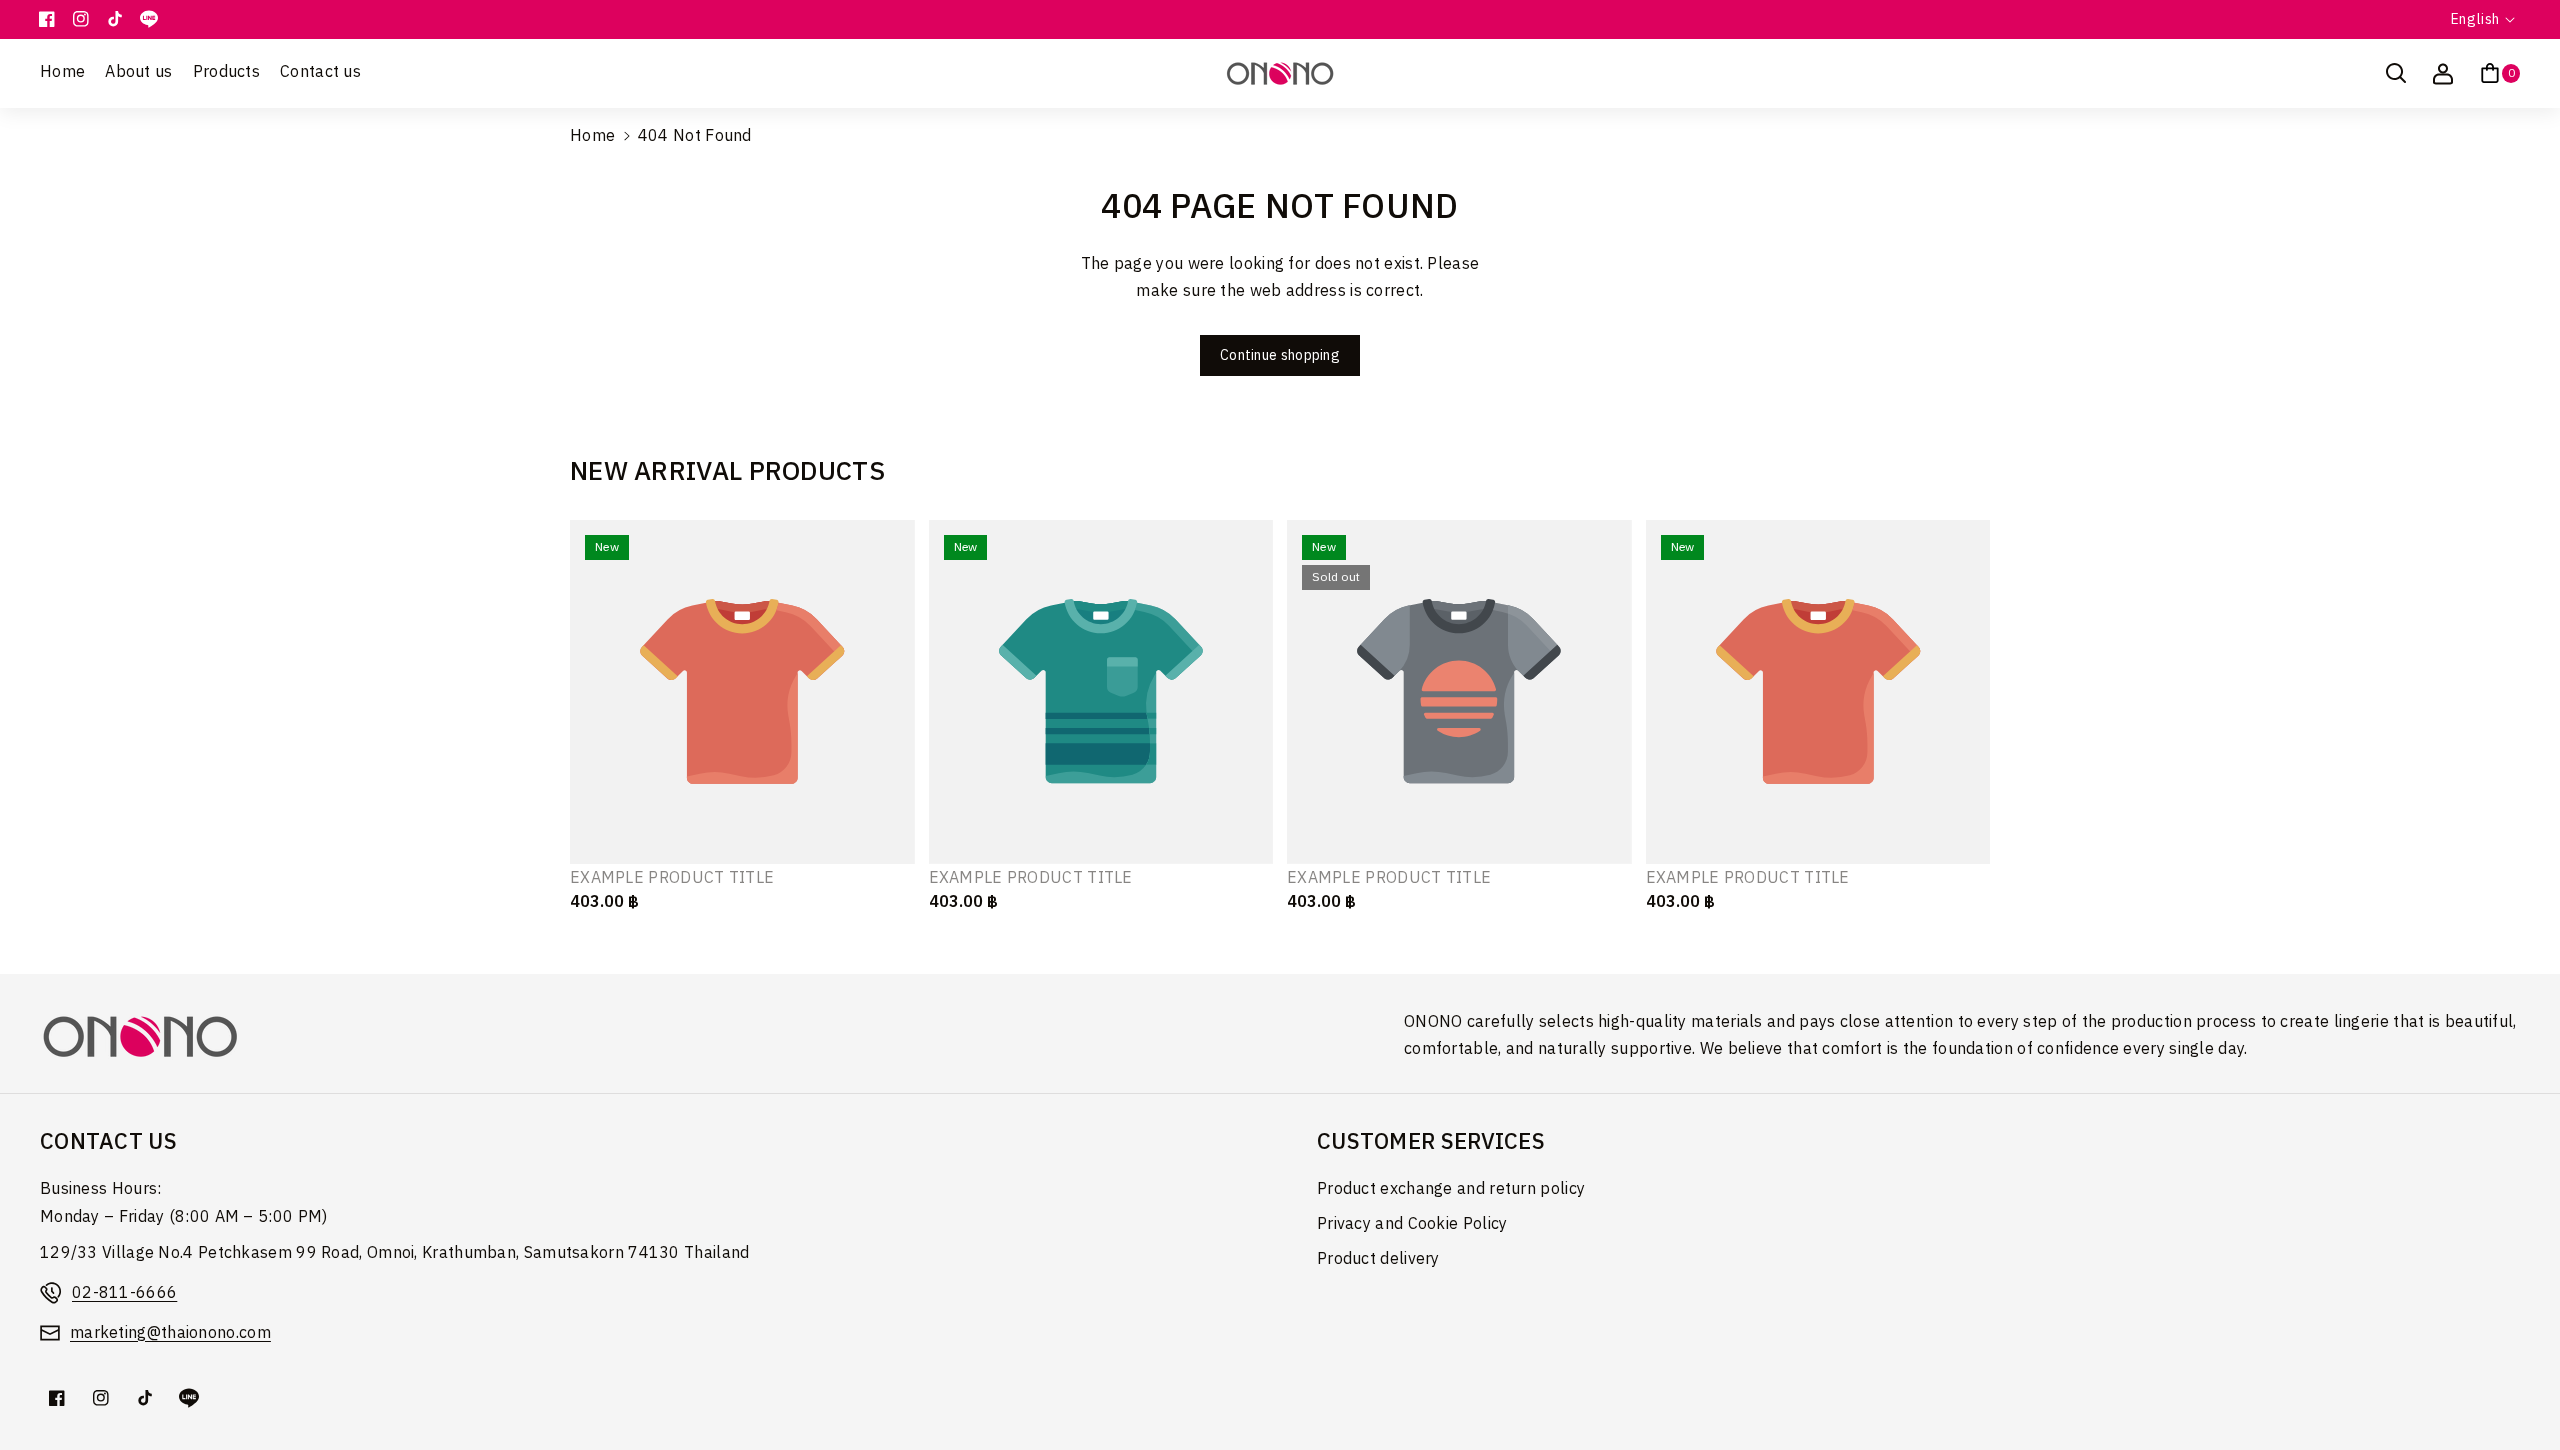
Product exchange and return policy (1451, 1189)
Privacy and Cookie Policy (1412, 1224)
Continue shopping (1280, 355)
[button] (2396, 73)
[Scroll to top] (2517, 1387)
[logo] (140, 1036)
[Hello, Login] (2443, 73)
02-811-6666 (124, 1293)
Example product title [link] (672, 879)
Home (592, 136)
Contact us (108, 1142)
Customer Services (1431, 1142)
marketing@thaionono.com (170, 1333)
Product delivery (1378, 1259)
